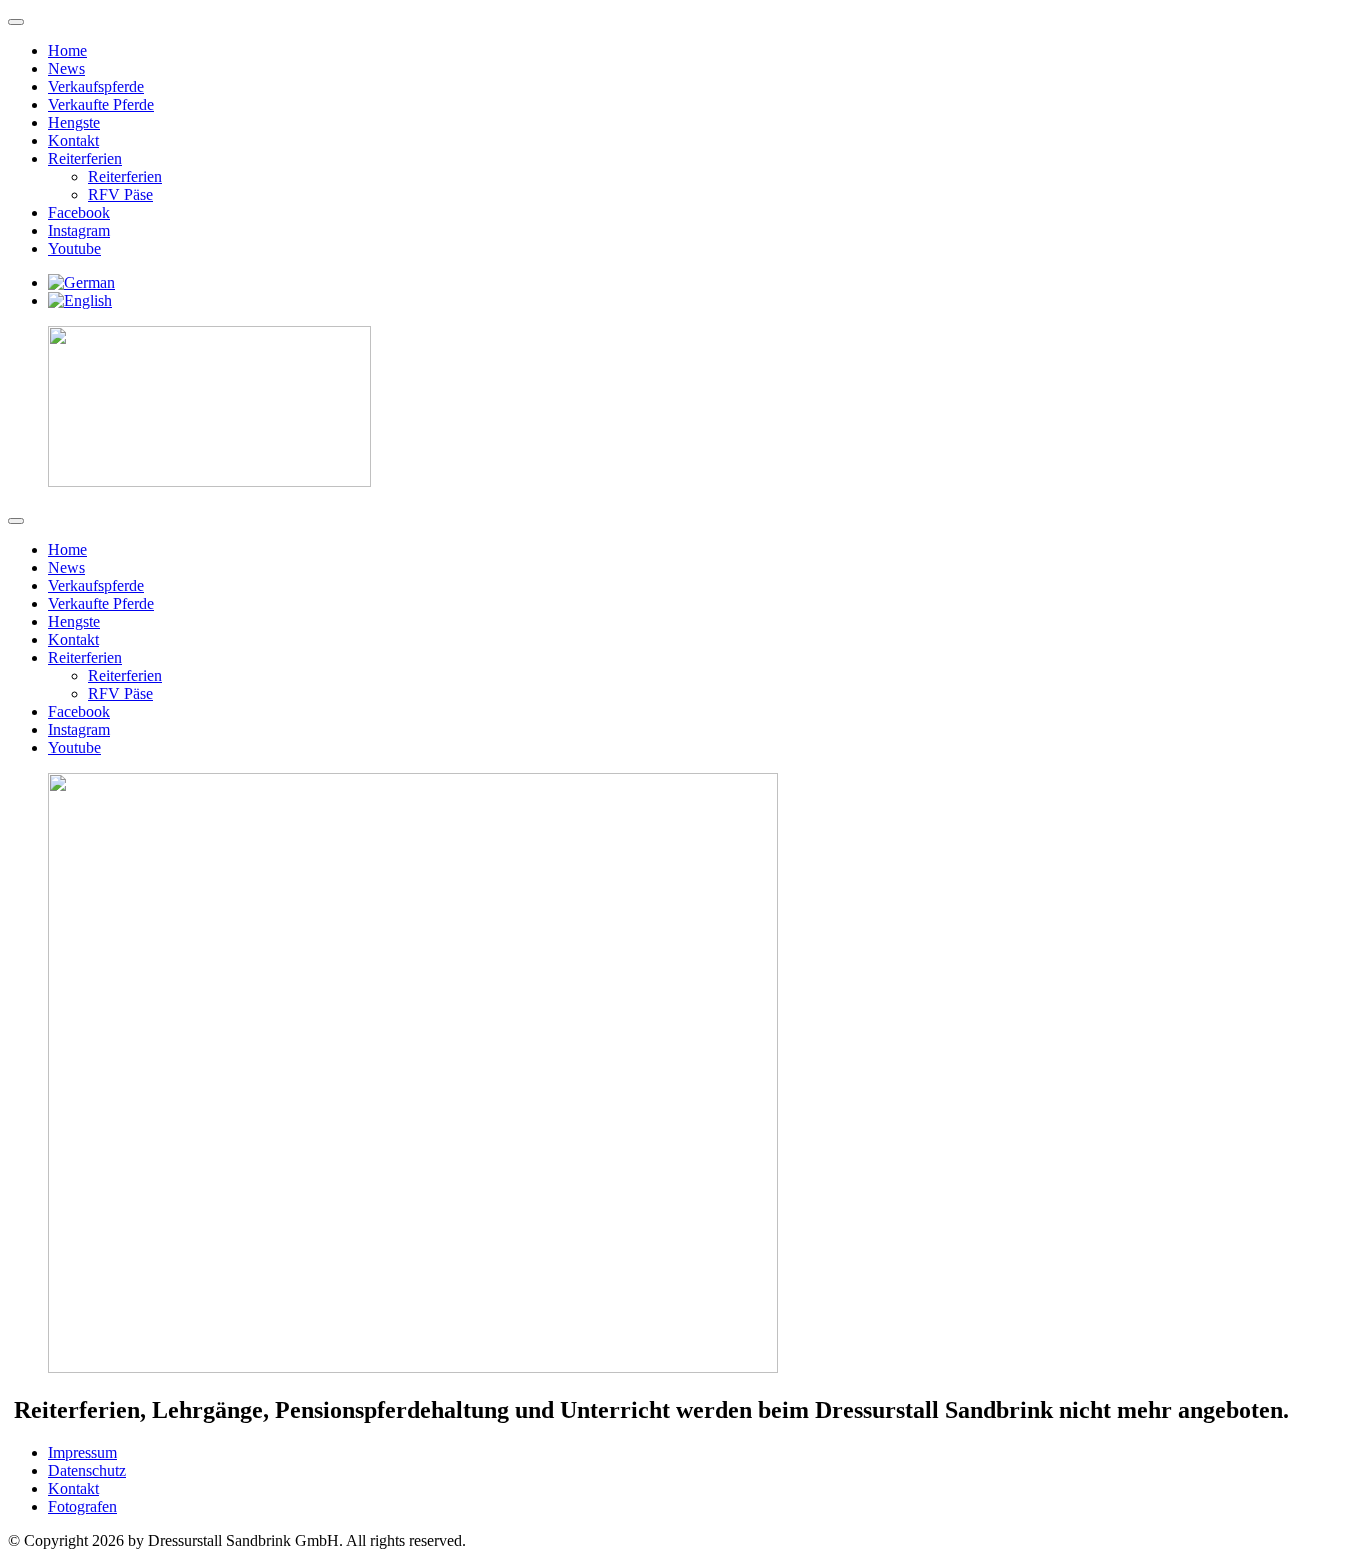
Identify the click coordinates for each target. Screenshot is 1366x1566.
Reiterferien (125, 176)
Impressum (82, 1452)
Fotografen (82, 1506)
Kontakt (73, 140)
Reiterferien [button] (85, 158)
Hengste (74, 122)
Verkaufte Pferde (101, 104)
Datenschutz (87, 1470)
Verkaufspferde (96, 86)
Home (67, 50)
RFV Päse (120, 194)
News (66, 68)
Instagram (79, 230)
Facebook (79, 212)
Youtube (74, 248)
